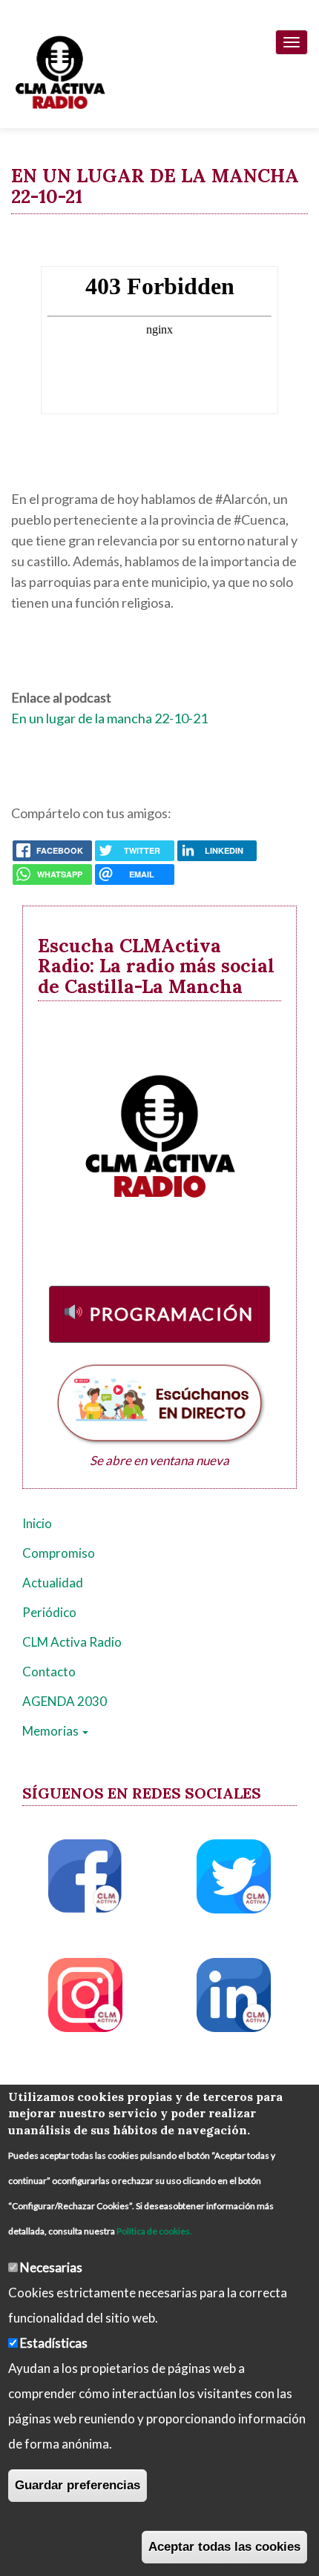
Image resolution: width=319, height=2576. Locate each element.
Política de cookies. (154, 2231)
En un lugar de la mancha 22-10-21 (109, 718)
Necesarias (51, 2267)
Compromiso (59, 1553)
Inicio (37, 1523)
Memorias (52, 1731)
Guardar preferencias (78, 2485)
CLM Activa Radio (72, 1642)
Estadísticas (54, 2343)
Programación (172, 1314)
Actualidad (53, 1583)
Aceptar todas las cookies (224, 2547)
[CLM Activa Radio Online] (53, 69)
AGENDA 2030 (65, 1701)
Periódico (49, 1612)
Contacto (49, 1672)
